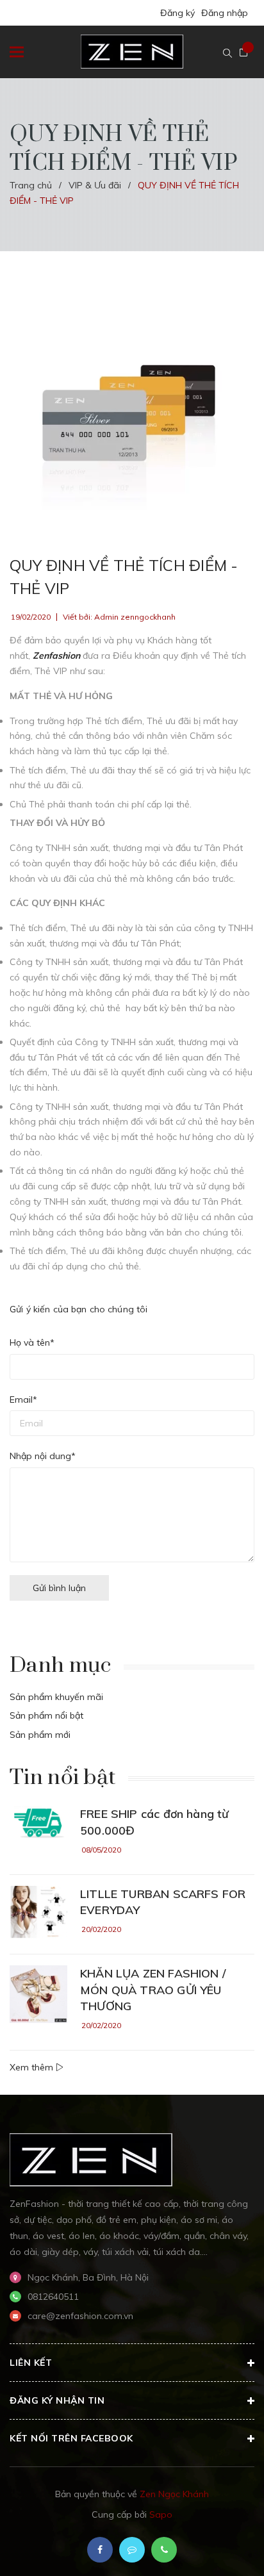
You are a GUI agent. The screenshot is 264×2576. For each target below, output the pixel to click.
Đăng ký (177, 13)
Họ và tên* (32, 1342)
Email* (23, 1399)
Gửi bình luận (59, 1588)
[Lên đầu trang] (219, 2547)
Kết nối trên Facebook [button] (71, 2438)
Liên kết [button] (31, 2363)
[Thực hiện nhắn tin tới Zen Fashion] (132, 2550)
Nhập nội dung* (43, 1456)
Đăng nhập (225, 13)
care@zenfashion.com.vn (80, 2316)
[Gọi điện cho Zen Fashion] (164, 2550)
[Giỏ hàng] (243, 53)
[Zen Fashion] (91, 2159)
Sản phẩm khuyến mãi (56, 1697)
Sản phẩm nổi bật (46, 1715)
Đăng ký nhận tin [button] (57, 2400)
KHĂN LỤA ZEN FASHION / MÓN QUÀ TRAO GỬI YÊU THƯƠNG (153, 1989)
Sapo (161, 2514)
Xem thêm (33, 2067)
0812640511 (53, 2297)
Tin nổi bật (62, 1778)
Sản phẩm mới (40, 1735)
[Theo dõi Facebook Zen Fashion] (100, 2550)
